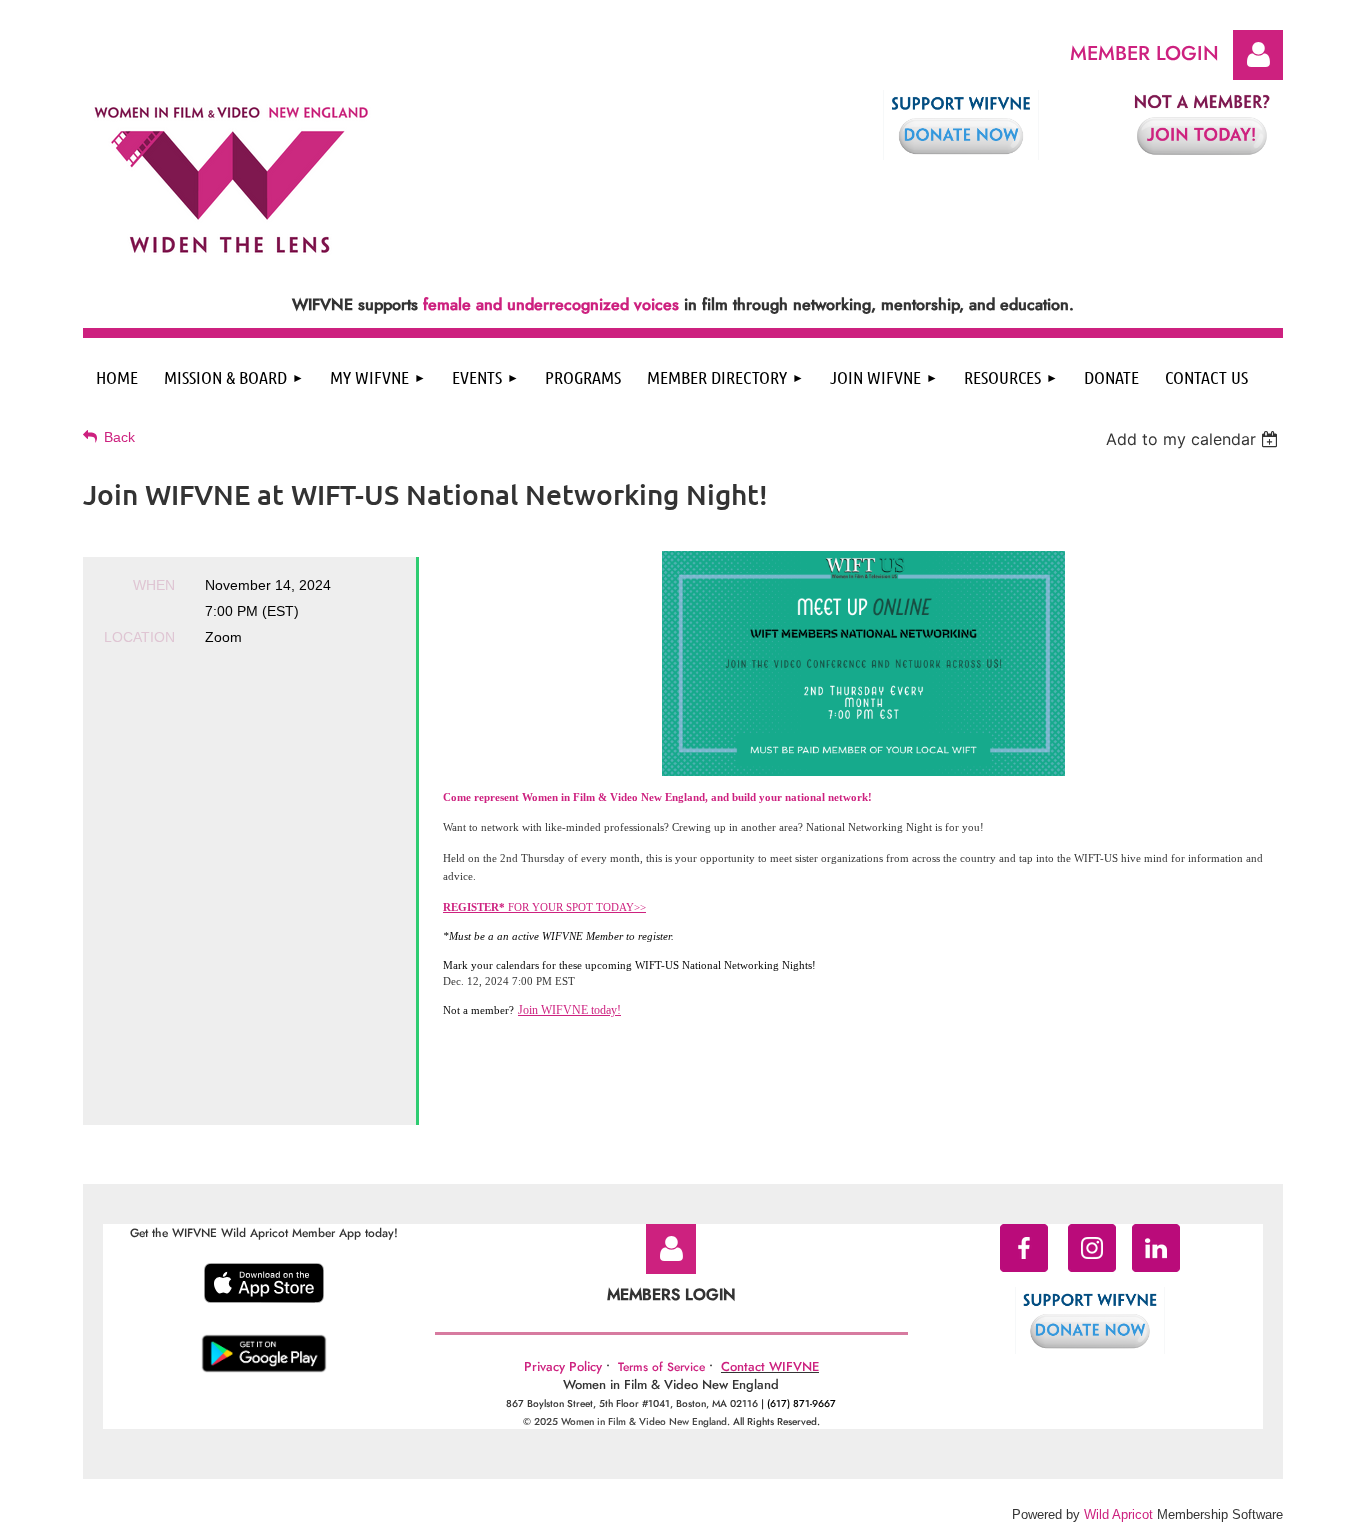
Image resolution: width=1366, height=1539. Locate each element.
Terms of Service (661, 1367)
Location (139, 637)
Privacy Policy (563, 1366)
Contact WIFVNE (770, 1366)
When (154, 585)
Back (119, 437)
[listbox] (1194, 439)
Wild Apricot (1118, 1514)
